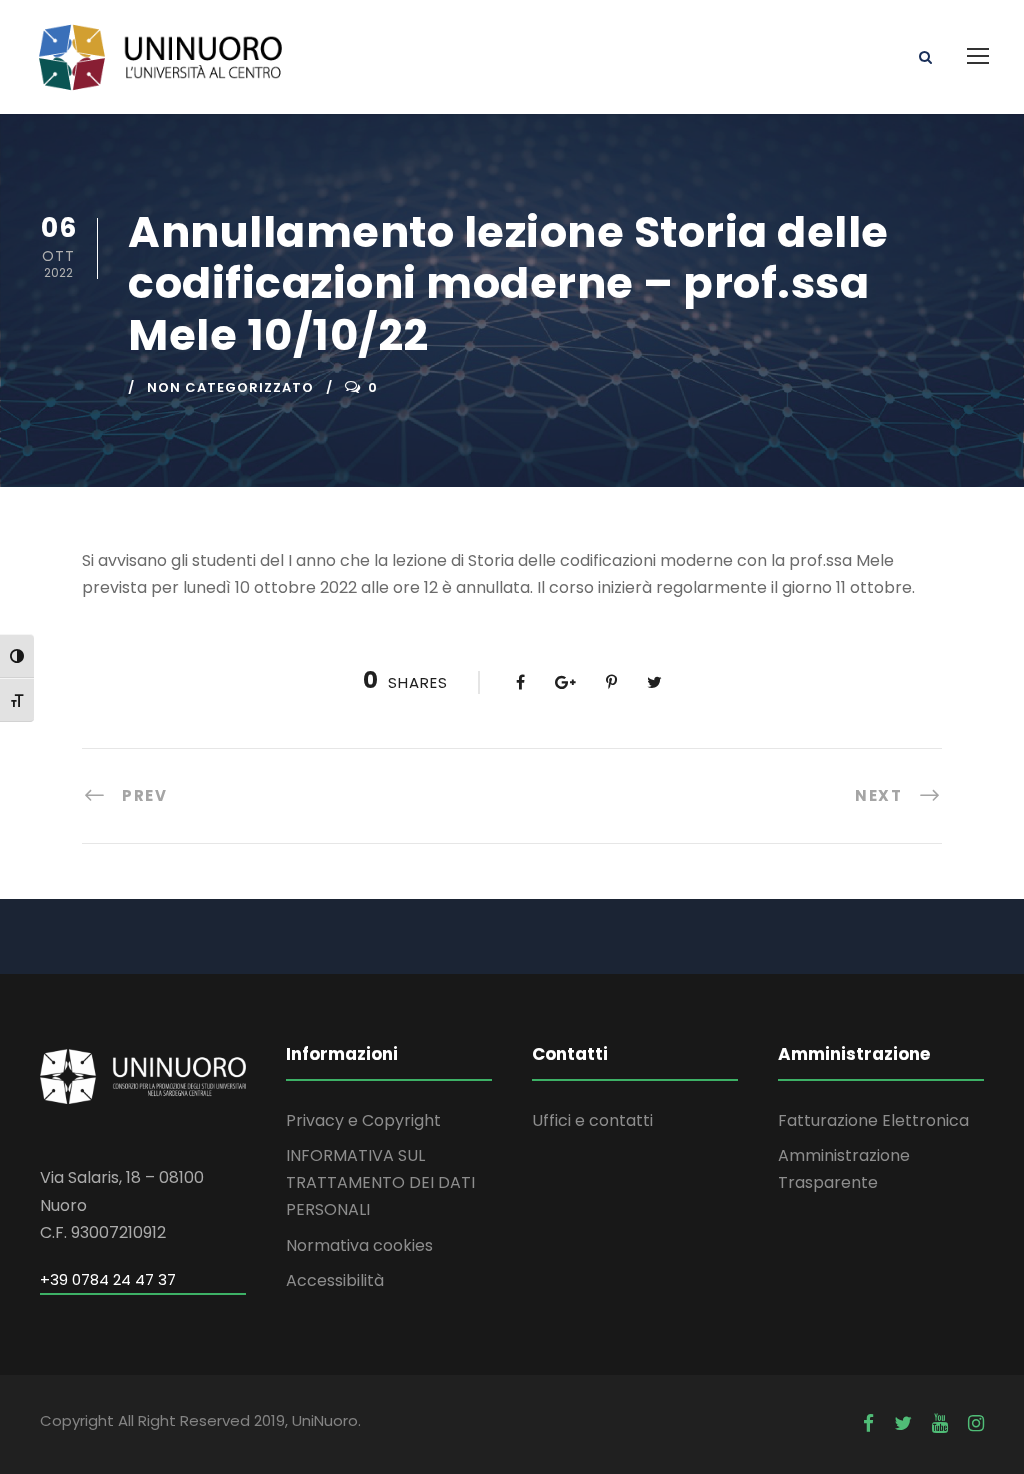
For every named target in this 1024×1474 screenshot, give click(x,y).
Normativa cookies (359, 1245)
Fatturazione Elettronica (873, 1120)
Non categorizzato (230, 387)
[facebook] (868, 1423)
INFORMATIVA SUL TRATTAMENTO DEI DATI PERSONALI (380, 1182)
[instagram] (976, 1423)
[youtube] (940, 1423)
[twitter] (903, 1423)
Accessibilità (335, 1280)
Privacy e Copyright (363, 1120)
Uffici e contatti (592, 1120)
